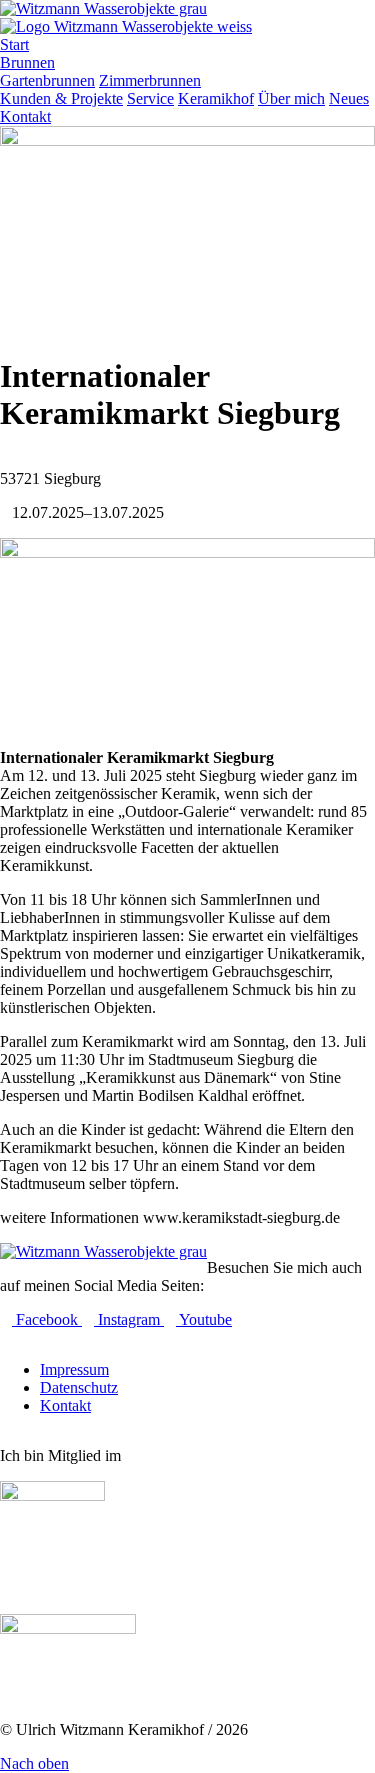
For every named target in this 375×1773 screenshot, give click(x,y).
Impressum (74, 1369)
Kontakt (65, 1405)
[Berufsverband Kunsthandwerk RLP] (52, 1495)
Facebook (47, 1319)
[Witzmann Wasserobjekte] (103, 1251)
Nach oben (34, 1763)
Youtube (204, 1319)
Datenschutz (79, 1387)
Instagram (129, 1319)
